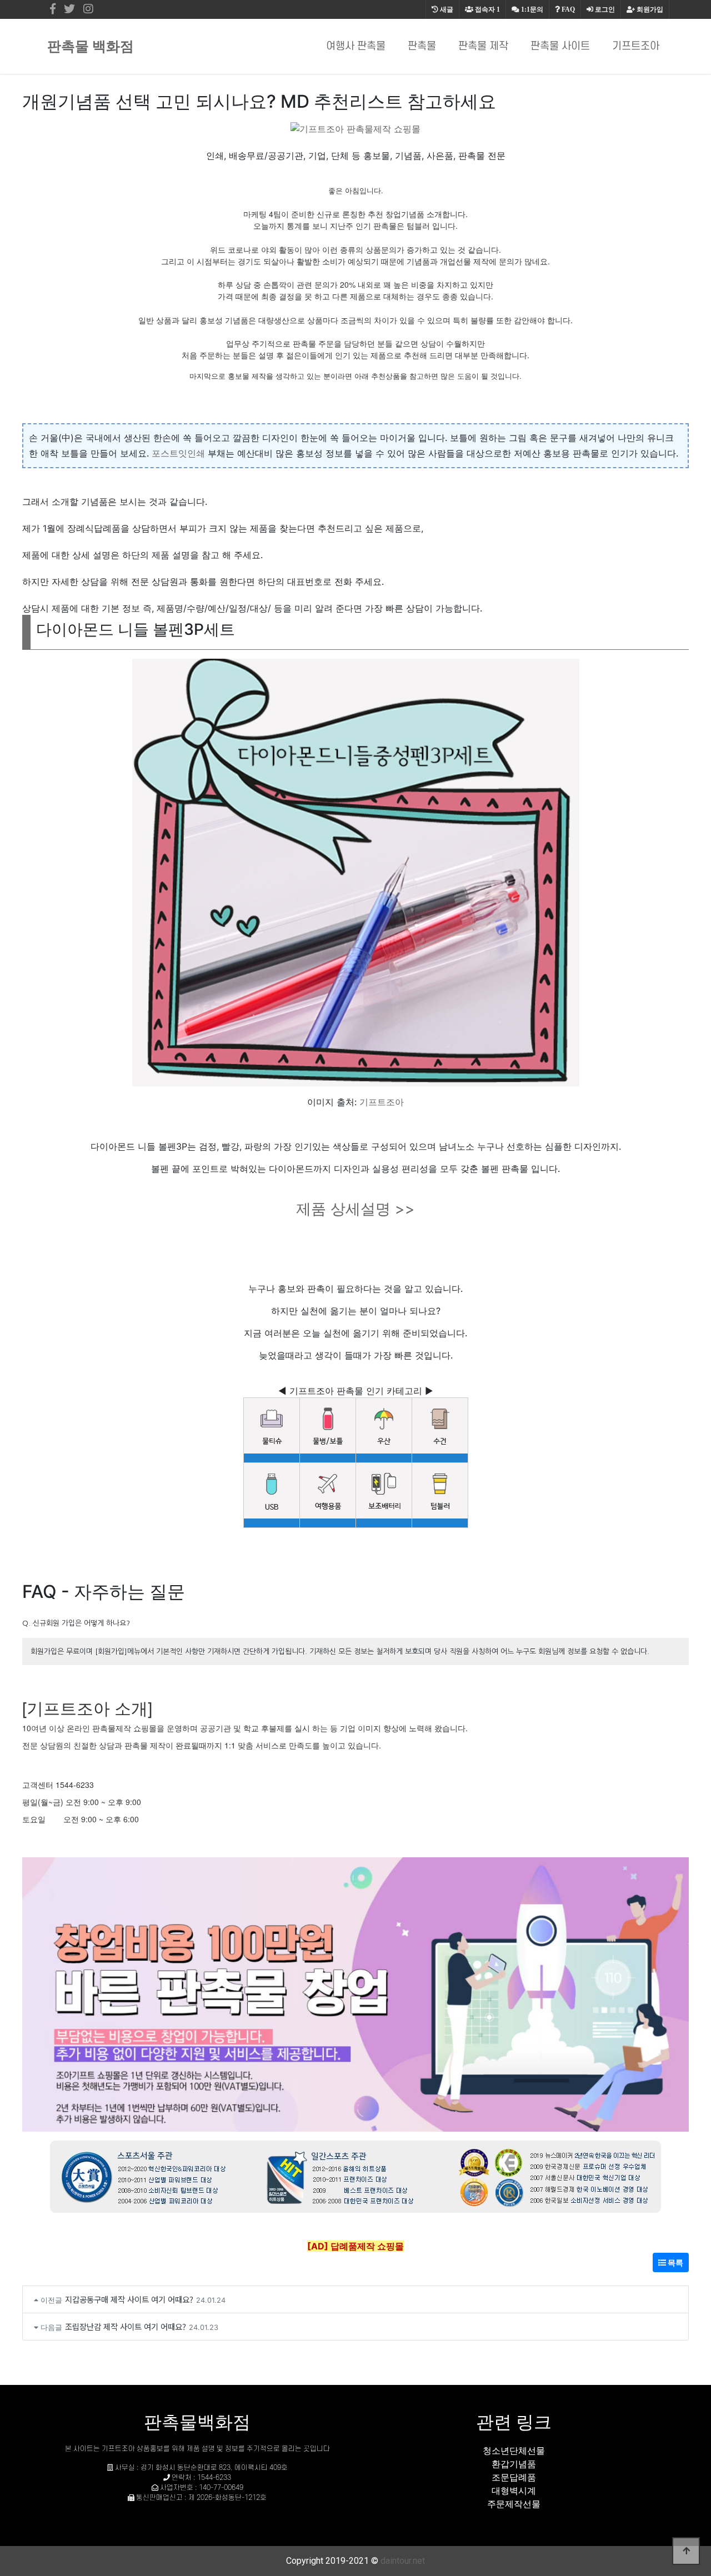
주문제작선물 (514, 2504)
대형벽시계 (514, 2490)
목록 (675, 2262)
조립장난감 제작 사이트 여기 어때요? (126, 2326)
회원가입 (649, 9)
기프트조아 (636, 46)
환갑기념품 (514, 2464)
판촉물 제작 (483, 46)
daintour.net (403, 2561)
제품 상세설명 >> (355, 1209)
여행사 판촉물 (356, 46)
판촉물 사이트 (560, 46)
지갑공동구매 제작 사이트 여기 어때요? (129, 2299)
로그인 (604, 9)
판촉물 (422, 46)
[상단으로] (686, 2551)
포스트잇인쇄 (178, 453)
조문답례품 (514, 2477)
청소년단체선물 (514, 2450)
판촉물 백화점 (91, 46)
